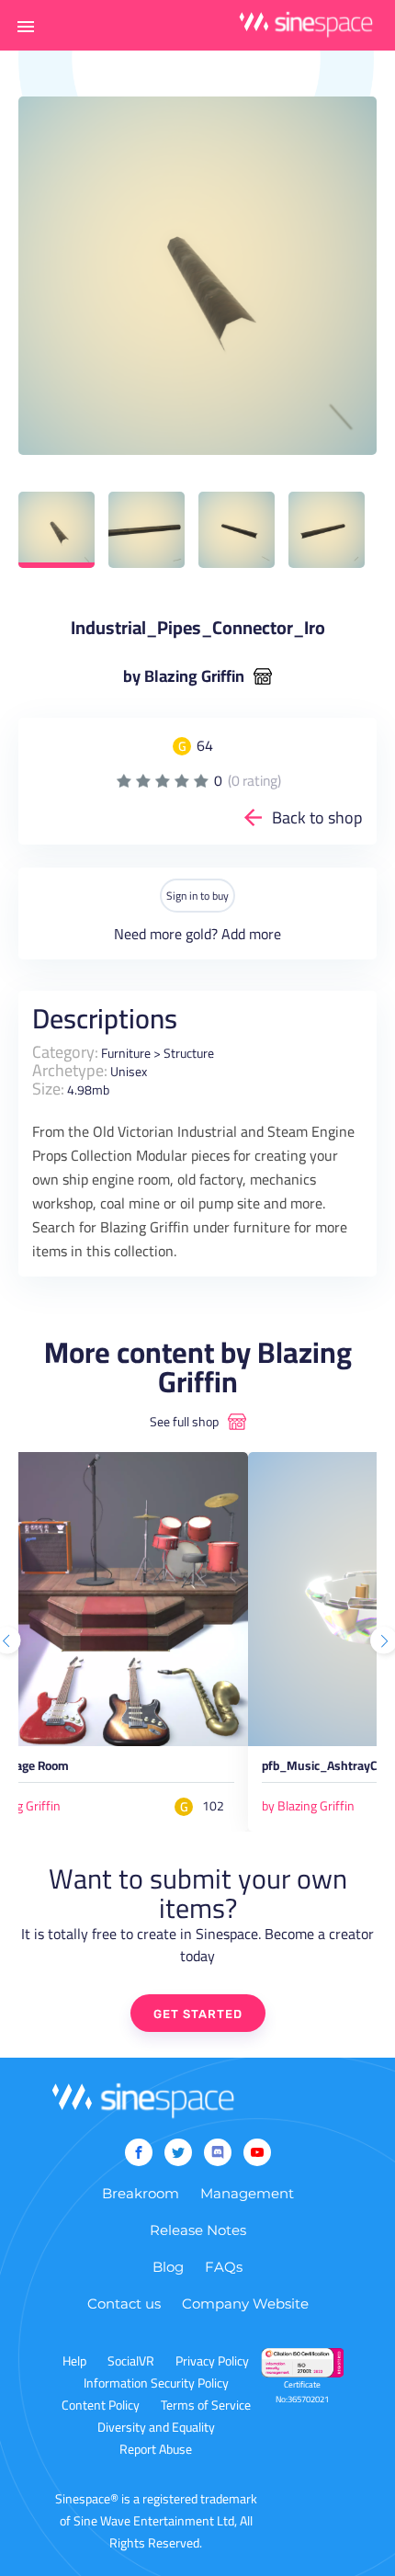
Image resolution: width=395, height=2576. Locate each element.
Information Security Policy (156, 2383)
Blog (168, 2267)
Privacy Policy (212, 2361)
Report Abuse (156, 2449)
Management (247, 2193)
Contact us (124, 2304)
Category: (65, 1052)
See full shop (184, 1422)
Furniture (126, 1053)
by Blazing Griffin (184, 676)
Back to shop (317, 817)
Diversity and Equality (156, 2427)
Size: (48, 1089)
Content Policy (101, 2405)
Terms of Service (206, 2405)
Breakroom (141, 2193)
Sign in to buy (197, 896)
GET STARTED (198, 2014)
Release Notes (198, 2230)
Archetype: (70, 1070)
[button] (26, 26)
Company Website (245, 2304)
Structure (189, 1053)
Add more (251, 934)
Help (74, 2361)
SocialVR (131, 2361)
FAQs (224, 2267)
